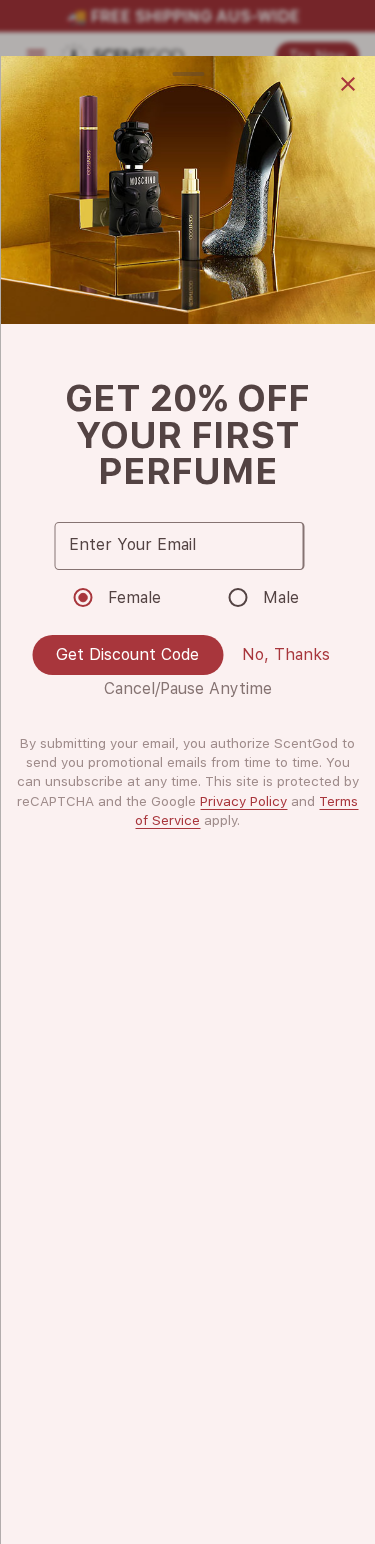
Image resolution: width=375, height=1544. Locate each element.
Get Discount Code (127, 654)
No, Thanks (285, 654)
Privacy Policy (243, 801)
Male (281, 597)
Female (134, 597)
